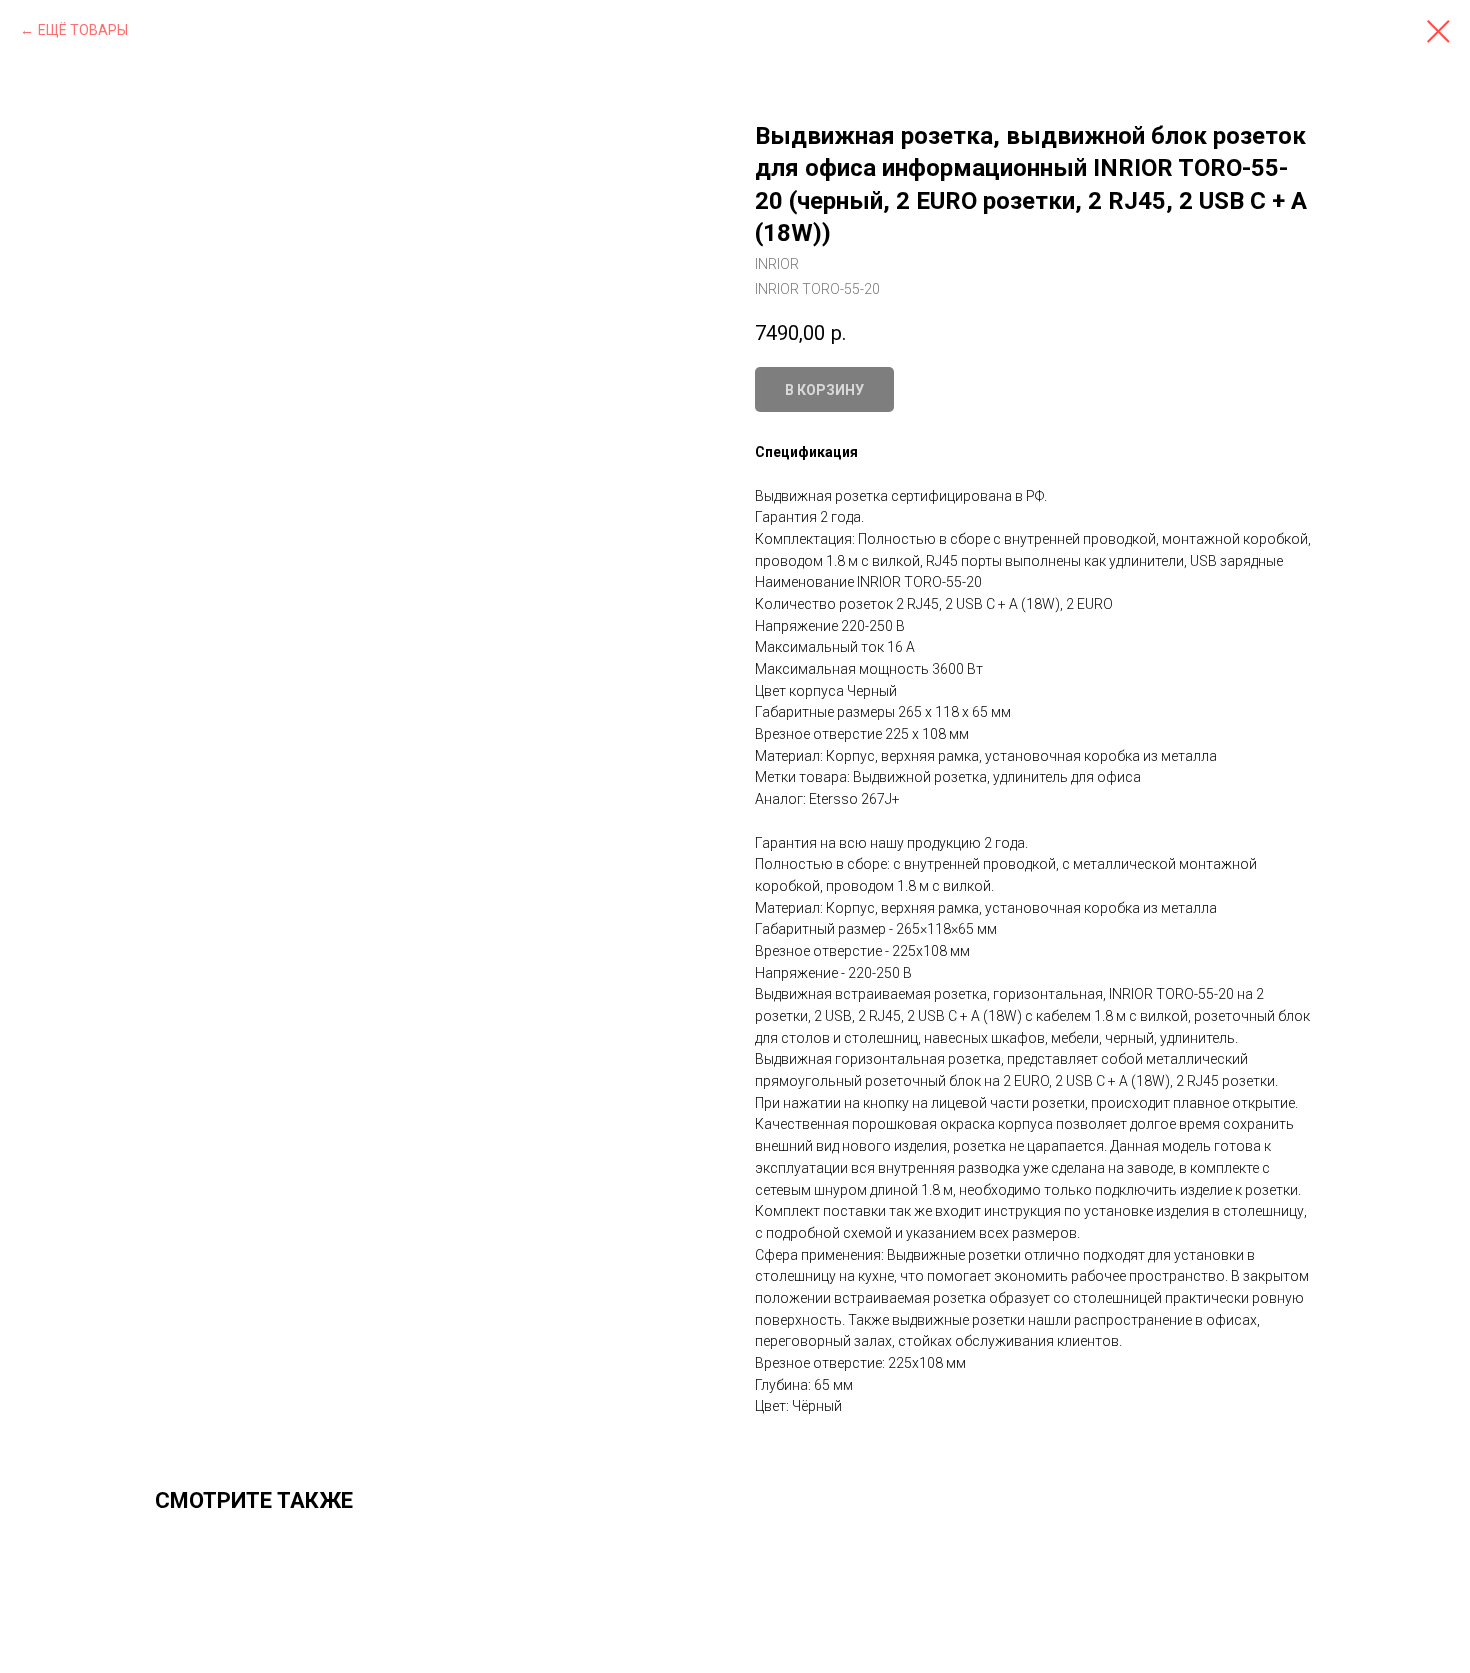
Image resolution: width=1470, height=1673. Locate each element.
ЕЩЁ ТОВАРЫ (83, 30)
